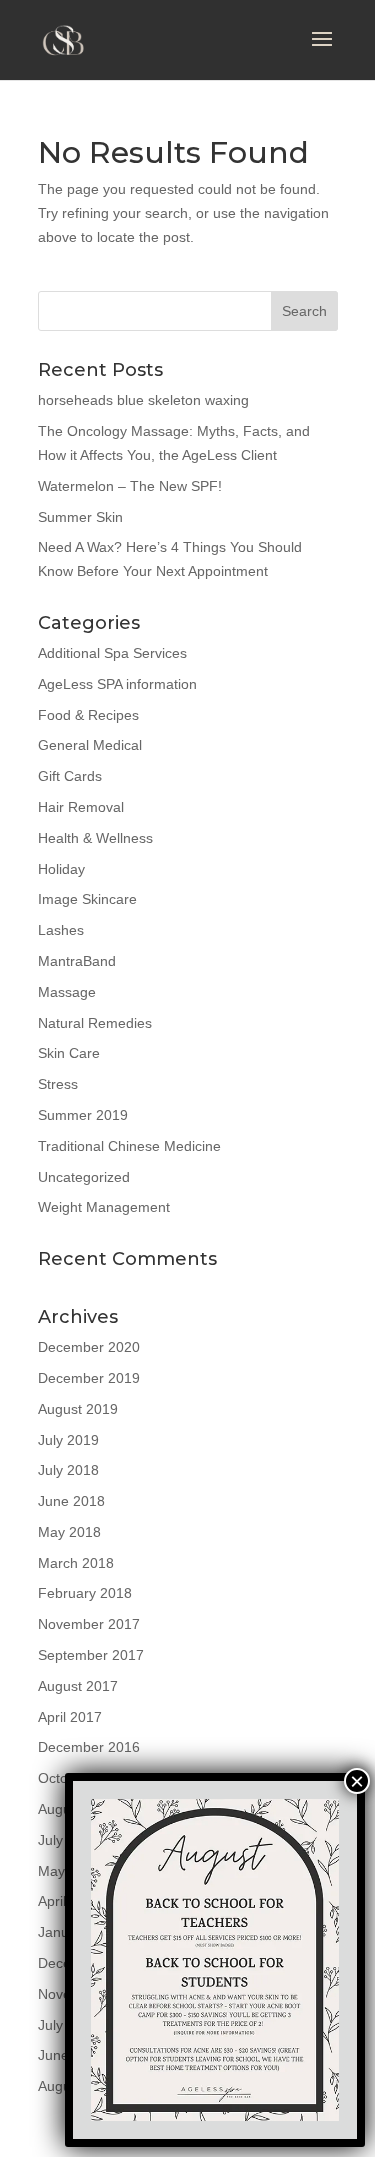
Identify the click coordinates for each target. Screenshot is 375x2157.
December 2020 (89, 1347)
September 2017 (91, 1655)
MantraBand (77, 961)
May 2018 (69, 1532)
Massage (67, 992)
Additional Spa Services (112, 653)
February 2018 (85, 1593)
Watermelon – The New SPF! (130, 486)
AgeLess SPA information (117, 684)
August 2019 (78, 1409)
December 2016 (89, 1747)
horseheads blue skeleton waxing (143, 400)
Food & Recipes (88, 715)
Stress (58, 1084)
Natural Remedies (95, 1023)
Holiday (61, 869)
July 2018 (68, 1470)
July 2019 (68, 1440)
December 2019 (89, 1378)
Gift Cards (70, 776)
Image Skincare (87, 899)
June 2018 (71, 1501)
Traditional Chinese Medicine (129, 1146)
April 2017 (70, 1717)
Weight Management (104, 1207)
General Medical (90, 745)
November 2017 (89, 1624)
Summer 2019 (83, 1115)
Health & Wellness (95, 838)
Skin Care (69, 1053)
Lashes (61, 930)
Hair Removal (81, 807)
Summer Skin (80, 517)
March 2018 (76, 1563)
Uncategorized (84, 1177)
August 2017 (78, 1686)
